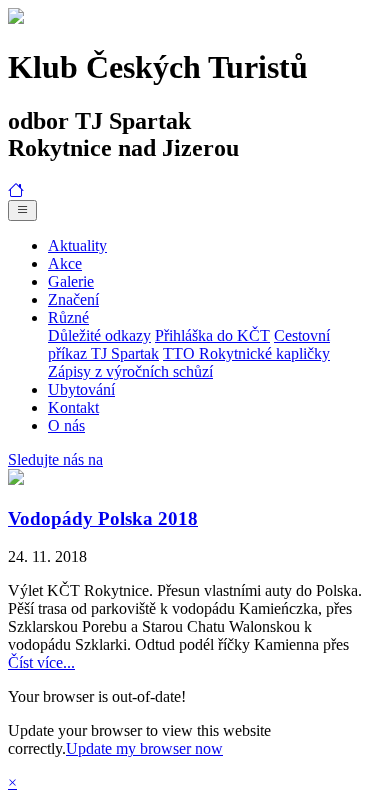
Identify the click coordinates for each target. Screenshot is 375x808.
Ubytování (81, 389)
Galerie (71, 281)
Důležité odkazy (99, 335)
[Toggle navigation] (22, 210)
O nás (66, 425)
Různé (68, 317)
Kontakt (73, 407)
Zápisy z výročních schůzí (130, 371)
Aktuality (77, 245)
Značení (73, 299)
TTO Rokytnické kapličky (246, 353)
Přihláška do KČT (212, 335)
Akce (65, 263)
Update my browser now (144, 748)
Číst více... (41, 662)
